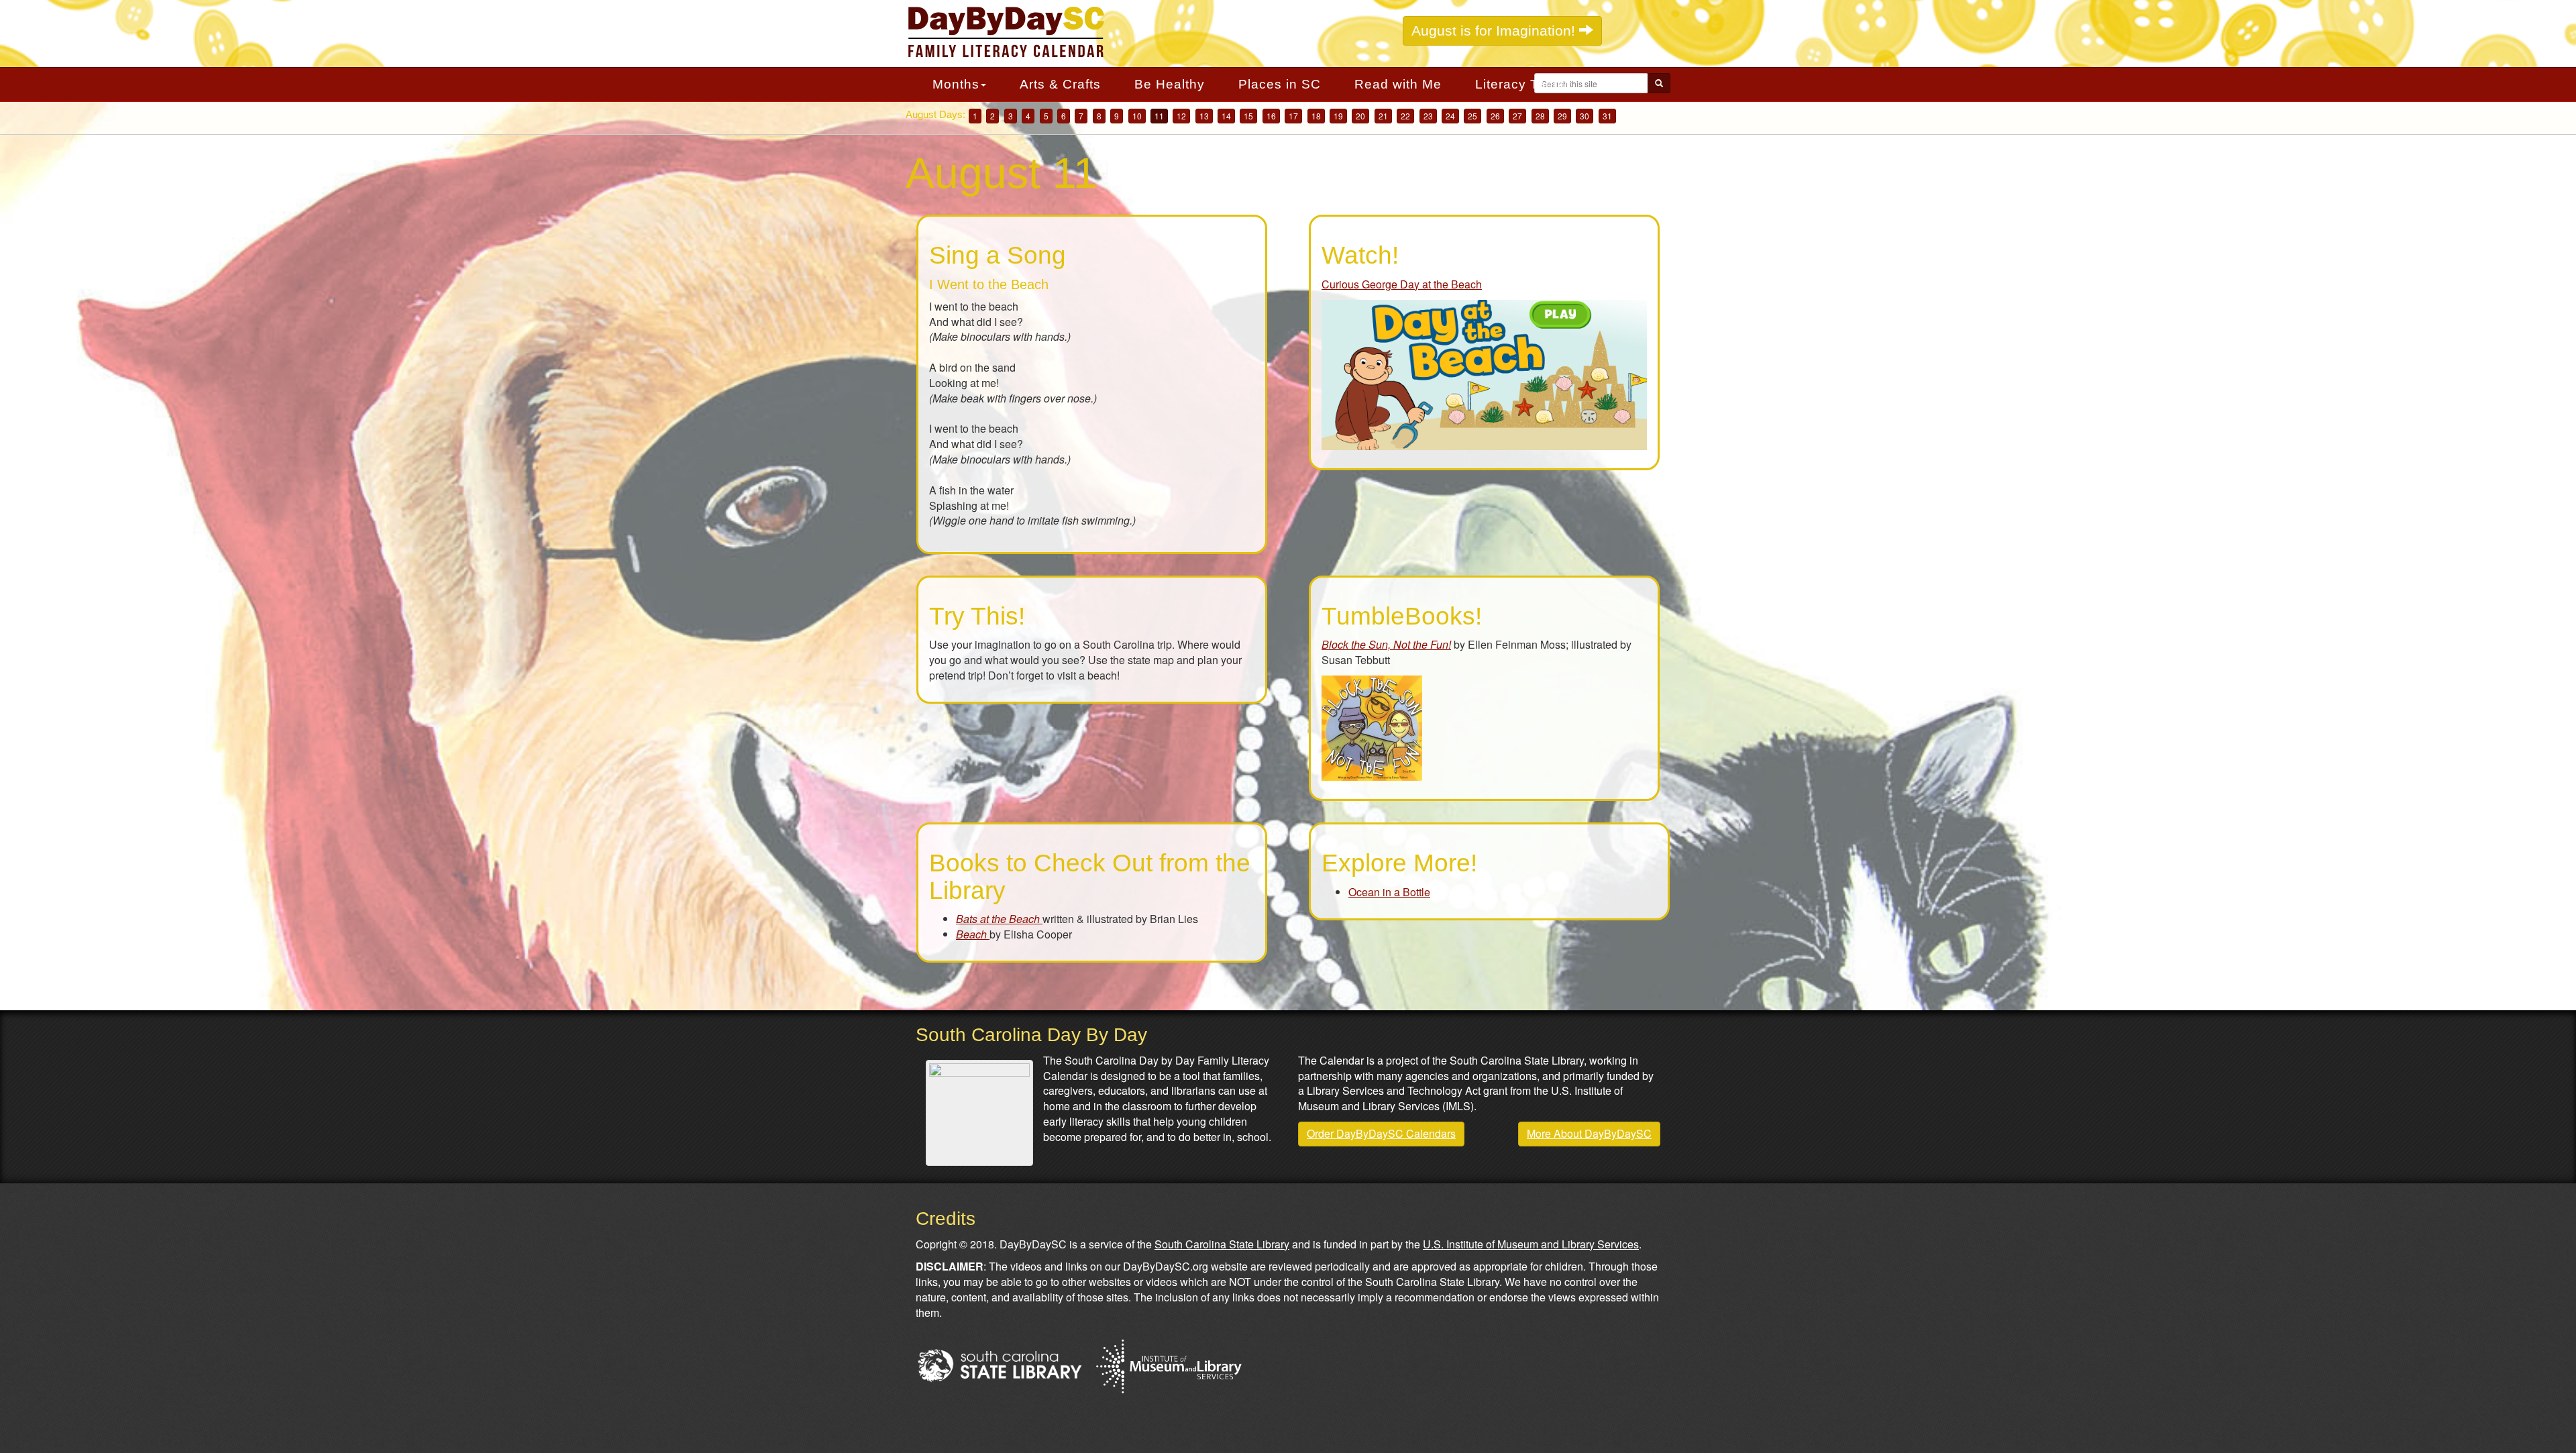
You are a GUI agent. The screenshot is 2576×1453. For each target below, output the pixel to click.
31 (1607, 116)
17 (1293, 116)
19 (1338, 116)
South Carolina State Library (1222, 1244)
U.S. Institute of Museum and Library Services (1531, 1244)
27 (1517, 116)
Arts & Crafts (1060, 84)
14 (1226, 116)
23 (1428, 116)
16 (1271, 116)
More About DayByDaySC (1589, 1133)
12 (1181, 116)
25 (1472, 116)
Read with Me (1398, 84)
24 (1450, 116)
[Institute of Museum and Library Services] (1168, 1363)
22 (1405, 116)
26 (1495, 116)
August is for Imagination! (1495, 31)
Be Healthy (1170, 84)
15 (1248, 116)
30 (1585, 116)
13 (1204, 116)
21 (1383, 116)
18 (1316, 116)
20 (1360, 116)
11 (1159, 116)
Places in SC (1280, 84)
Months (956, 84)
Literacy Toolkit (1523, 84)
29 (1562, 116)
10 (1137, 116)
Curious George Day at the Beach (1402, 284)
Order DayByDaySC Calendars (1381, 1133)
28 (1540, 116)
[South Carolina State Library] (1000, 1363)
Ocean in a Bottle (1389, 892)
